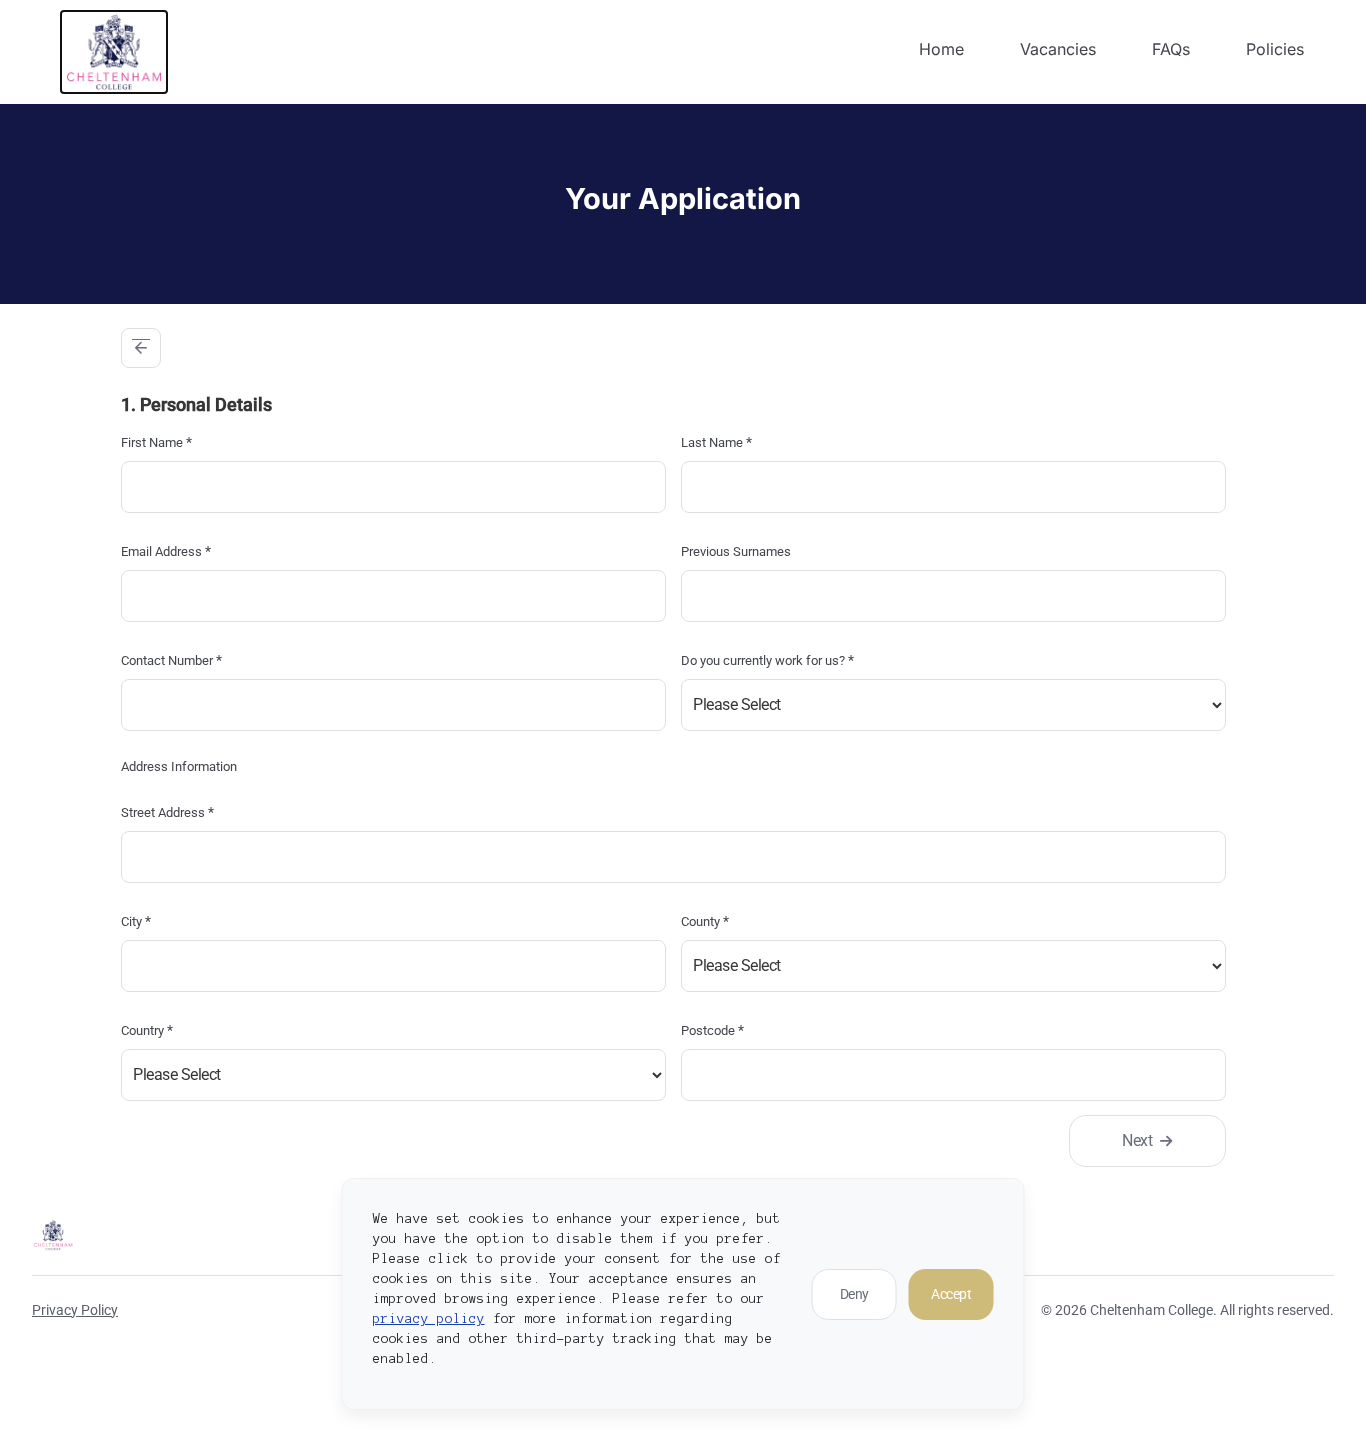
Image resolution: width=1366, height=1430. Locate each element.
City (136, 921)
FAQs (1171, 49)
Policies (1275, 49)
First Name (156, 442)
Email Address (166, 551)
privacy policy (429, 1319)
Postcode (712, 1030)
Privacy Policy (75, 1310)
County (705, 921)
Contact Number (171, 660)
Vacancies (1058, 49)
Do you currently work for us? (767, 660)
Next (1137, 1140)
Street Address (167, 812)
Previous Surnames (736, 551)
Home (941, 49)
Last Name (716, 442)
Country (147, 1030)
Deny (854, 1294)
